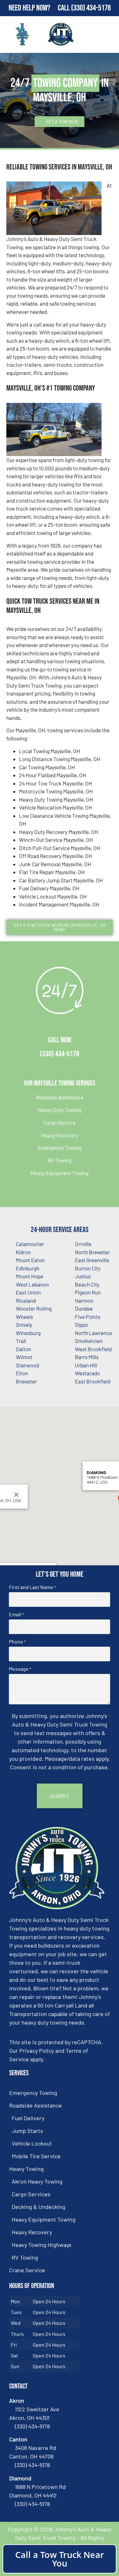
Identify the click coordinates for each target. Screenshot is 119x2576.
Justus (83, 1276)
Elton (22, 1373)
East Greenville (92, 1260)
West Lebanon (32, 1284)
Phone (17, 1642)
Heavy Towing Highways (42, 2245)
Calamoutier (30, 1244)
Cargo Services (31, 2194)
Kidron (23, 1252)
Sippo (81, 1325)
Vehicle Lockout (32, 2143)
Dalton (23, 1349)
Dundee (84, 1308)
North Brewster (92, 1252)
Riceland (26, 1301)
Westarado (87, 1373)
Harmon (84, 1301)
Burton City (88, 1268)
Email (16, 1614)
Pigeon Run (88, 1292)
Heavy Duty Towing (60, 1110)
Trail (21, 1341)
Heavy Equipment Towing (60, 1173)
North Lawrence (93, 1333)
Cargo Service (60, 1123)
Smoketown (89, 1341)
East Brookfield (93, 1381)
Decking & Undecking (39, 2207)
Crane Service (27, 2270)
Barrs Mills (87, 1357)
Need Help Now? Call (40, 8)
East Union (28, 1292)
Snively (24, 1325)
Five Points (88, 1317)
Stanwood (27, 1365)
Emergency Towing (60, 1148)
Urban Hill (86, 1365)
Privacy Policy (37, 2051)
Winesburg (28, 1333)
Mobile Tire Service (36, 2156)
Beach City (87, 1284)
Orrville (83, 1244)
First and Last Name (32, 1587)
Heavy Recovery (60, 1135)
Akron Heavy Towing (37, 2181)
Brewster (26, 1381)
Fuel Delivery (28, 2118)
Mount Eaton (30, 1260)
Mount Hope (30, 1276)
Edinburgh (28, 1268)
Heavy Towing (26, 2169)
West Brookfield (93, 1349)
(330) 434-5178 (91, 8)
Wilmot (24, 1357)
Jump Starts (27, 2131)
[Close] (16, 1495)
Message (20, 1669)
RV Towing (60, 1160)
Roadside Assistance (60, 1097)
